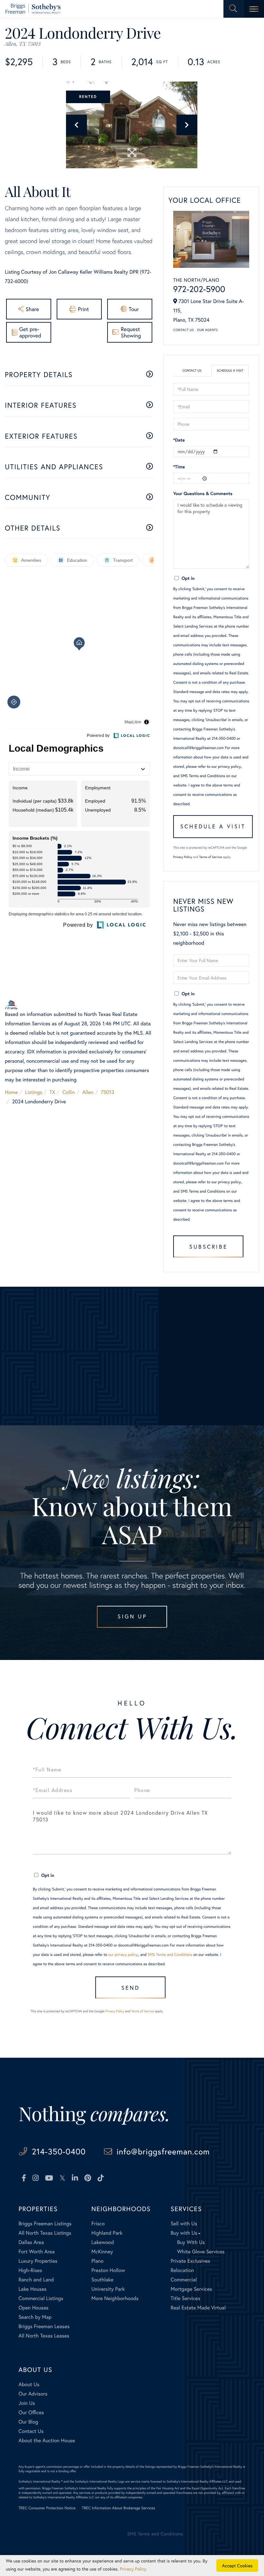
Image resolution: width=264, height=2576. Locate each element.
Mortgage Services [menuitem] (191, 2289)
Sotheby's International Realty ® (40, 2481)
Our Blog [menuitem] (28, 2422)
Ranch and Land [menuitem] (36, 2280)
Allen (88, 1092)
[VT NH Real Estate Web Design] (222, 2539)
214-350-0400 (59, 2151)
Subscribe (208, 1247)
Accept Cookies (237, 2566)
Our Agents (207, 330)
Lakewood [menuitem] (103, 2242)
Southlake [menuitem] (102, 2280)
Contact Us (184, 330)
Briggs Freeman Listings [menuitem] (45, 2224)
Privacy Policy (183, 857)
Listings (34, 1092)
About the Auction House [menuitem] (47, 2440)
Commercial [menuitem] (184, 2280)
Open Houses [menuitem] (33, 2308)
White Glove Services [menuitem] (201, 2252)
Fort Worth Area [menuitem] (36, 2252)
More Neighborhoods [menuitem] (115, 2298)
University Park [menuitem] (108, 2289)
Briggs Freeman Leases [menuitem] (44, 2326)
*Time (179, 467)
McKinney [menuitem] (102, 2252)
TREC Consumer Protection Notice (47, 2508)
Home (11, 1092)
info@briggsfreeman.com (163, 2151)
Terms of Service (210, 857)
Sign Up (132, 1616)
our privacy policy (226, 767)
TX (52, 1092)
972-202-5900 (199, 289)
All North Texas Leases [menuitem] (44, 2336)
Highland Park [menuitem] (107, 2233)
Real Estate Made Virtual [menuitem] (198, 2308)
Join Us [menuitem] (27, 2403)
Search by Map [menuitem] (35, 2317)
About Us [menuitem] (29, 2384)
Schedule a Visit (230, 371)
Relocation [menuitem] (182, 2270)
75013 (108, 1092)
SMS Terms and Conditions (203, 776)
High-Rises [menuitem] (30, 2270)
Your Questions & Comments (203, 493)
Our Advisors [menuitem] (33, 2394)
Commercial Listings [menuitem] (41, 2298)
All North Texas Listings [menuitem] (45, 2233)
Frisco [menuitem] (98, 2224)
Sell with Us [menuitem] (184, 2224)
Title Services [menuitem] (185, 2298)
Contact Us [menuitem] (31, 2431)
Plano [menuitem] (98, 2261)
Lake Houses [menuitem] (32, 2289)
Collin (69, 1092)
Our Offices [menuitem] (31, 2412)
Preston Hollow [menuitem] (108, 2270)
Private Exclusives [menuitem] (190, 2261)
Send (131, 1988)
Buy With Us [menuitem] (191, 2242)
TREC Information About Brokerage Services (119, 2508)
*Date (179, 440)
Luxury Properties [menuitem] (38, 2261)
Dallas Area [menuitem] (31, 2242)
